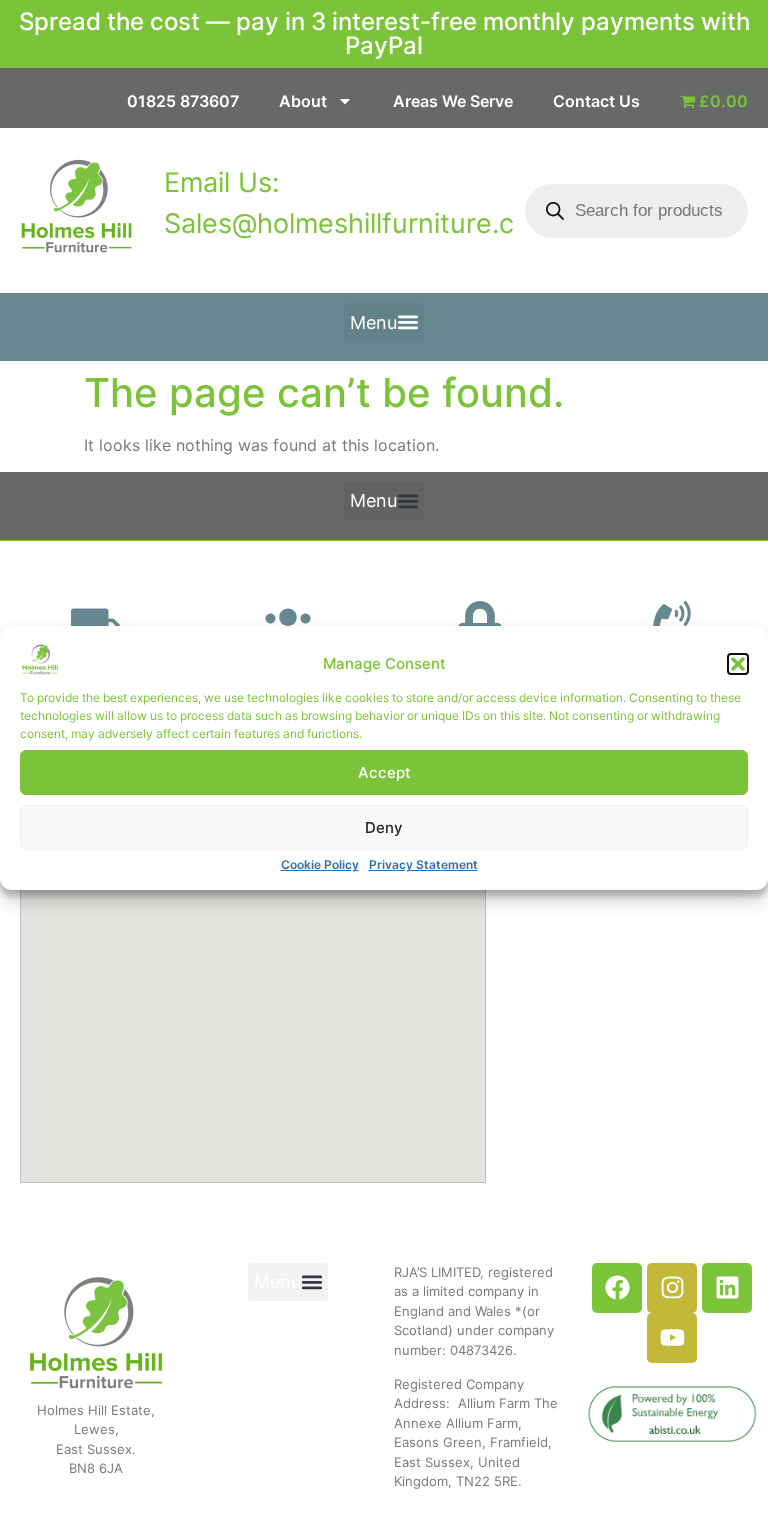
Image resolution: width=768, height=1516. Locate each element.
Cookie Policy (320, 864)
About (303, 101)
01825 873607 (183, 101)
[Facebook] (617, 1288)
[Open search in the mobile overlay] (636, 211)
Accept (384, 772)
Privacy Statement (423, 864)
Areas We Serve (453, 101)
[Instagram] (672, 1288)
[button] (738, 664)
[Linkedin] (727, 1288)
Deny (384, 827)
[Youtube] (672, 1338)
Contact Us (596, 101)
